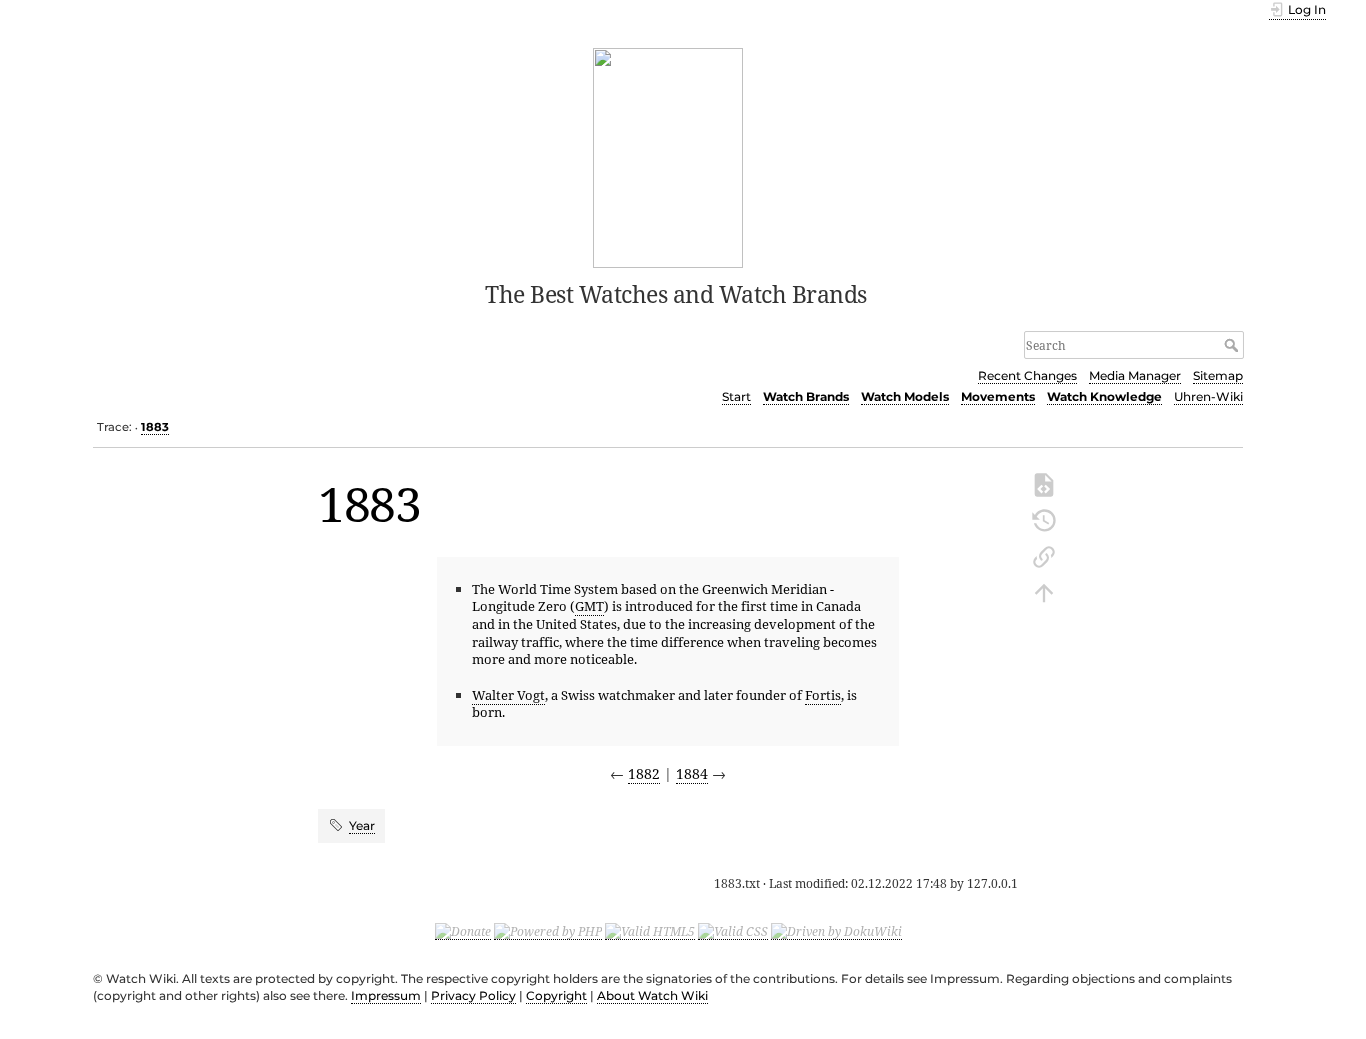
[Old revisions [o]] (1044, 519)
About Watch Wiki (652, 995)
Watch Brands (806, 396)
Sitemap (1218, 375)
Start (736, 396)
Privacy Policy (473, 995)
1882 (644, 773)
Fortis (823, 695)
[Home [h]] (668, 156)
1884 (692, 773)
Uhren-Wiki (1208, 396)
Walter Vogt (508, 695)
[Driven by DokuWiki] (836, 931)
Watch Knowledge (1104, 396)
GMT (589, 606)
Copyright (556, 995)
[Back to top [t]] (1044, 591)
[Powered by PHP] (548, 931)
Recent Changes (1027, 375)
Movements (998, 396)
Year (362, 825)
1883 (155, 427)
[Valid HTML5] (650, 931)
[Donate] (463, 931)
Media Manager (1135, 375)
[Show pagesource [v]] (1044, 483)
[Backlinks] (1044, 555)
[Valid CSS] (733, 931)
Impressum (386, 995)
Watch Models (905, 396)
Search (1233, 345)
